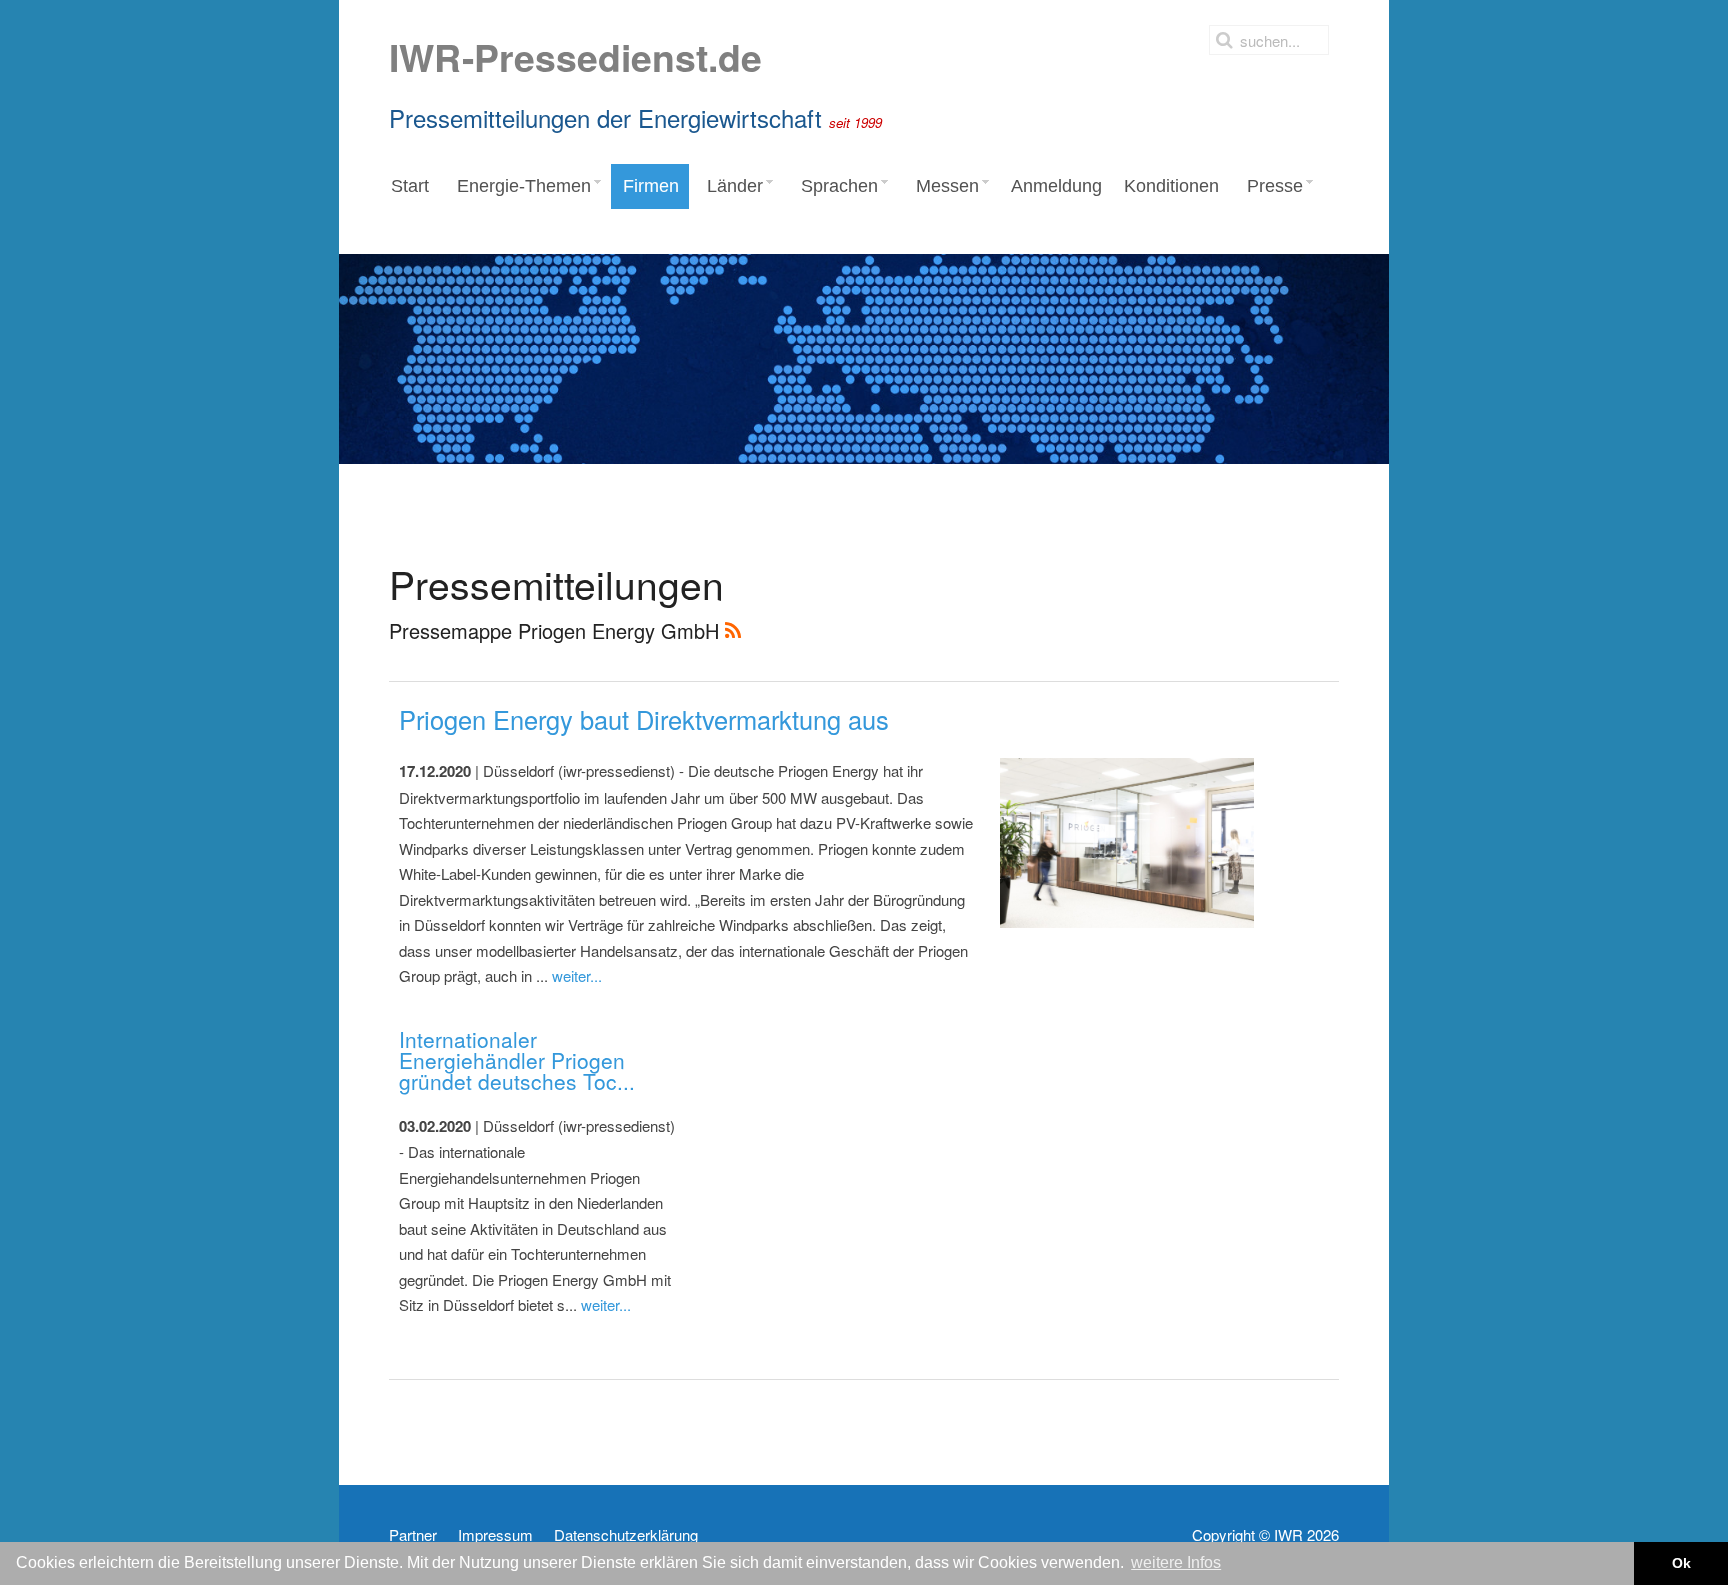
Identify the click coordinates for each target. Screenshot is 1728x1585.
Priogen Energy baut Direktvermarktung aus (644, 719)
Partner (413, 1535)
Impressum (495, 1535)
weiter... (577, 975)
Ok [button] (1681, 1563)
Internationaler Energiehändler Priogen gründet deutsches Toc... (517, 1060)
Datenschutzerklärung (626, 1535)
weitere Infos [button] (1176, 1562)
